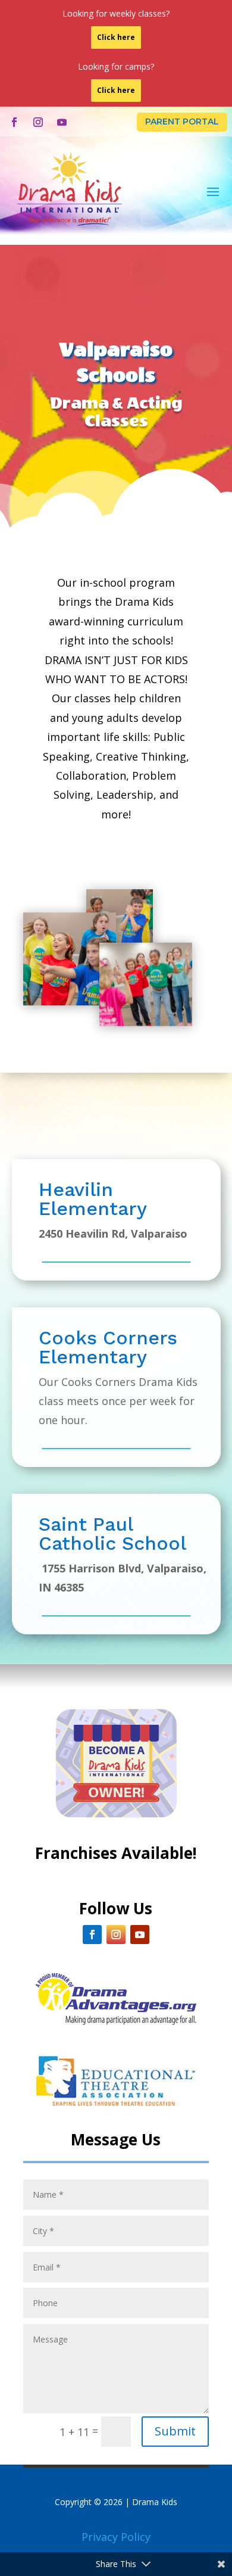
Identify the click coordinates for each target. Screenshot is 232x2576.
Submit (175, 2431)
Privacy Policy (116, 2537)
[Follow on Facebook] (14, 122)
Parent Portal (182, 122)
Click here (116, 37)
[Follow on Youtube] (62, 122)
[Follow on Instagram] (38, 122)
